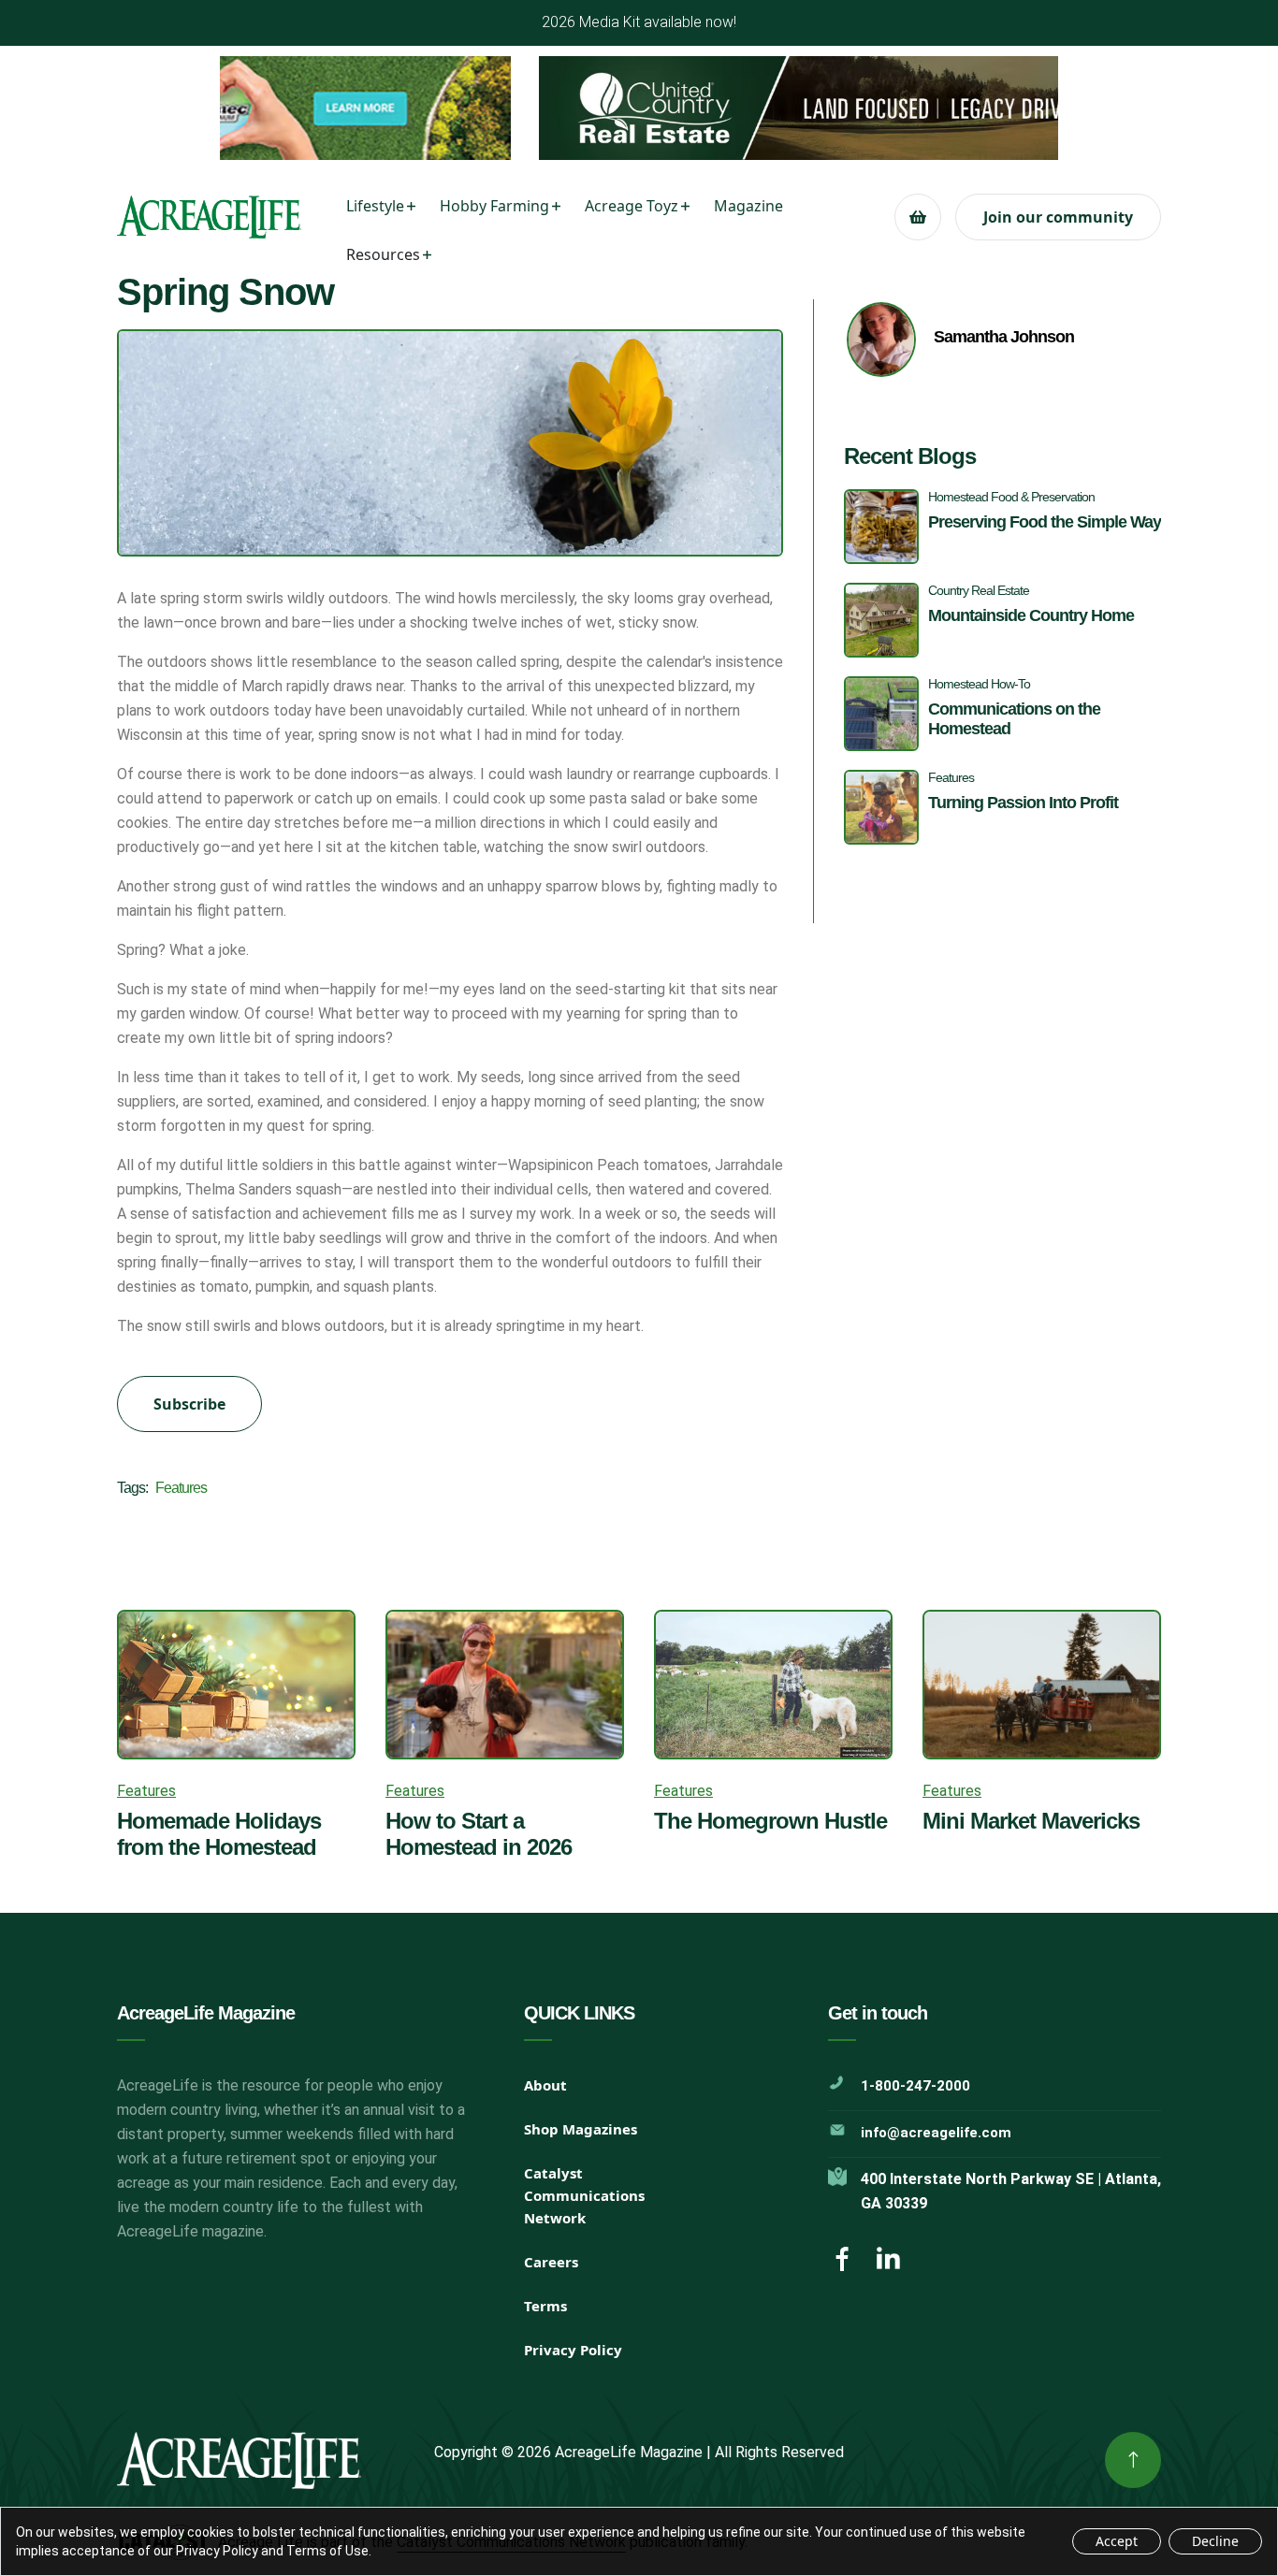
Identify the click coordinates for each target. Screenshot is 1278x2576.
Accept (1117, 2541)
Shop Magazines (581, 2129)
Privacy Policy (573, 2350)
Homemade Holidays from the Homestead (219, 1834)
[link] (1133, 2460)
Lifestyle (375, 206)
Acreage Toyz (632, 206)
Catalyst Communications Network (584, 2195)
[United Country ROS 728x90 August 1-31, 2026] (639, 108)
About (545, 2085)
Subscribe (189, 1404)
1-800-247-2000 (915, 2086)
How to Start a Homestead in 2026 (479, 1834)
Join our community (1058, 217)
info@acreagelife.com (936, 2133)
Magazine (748, 206)
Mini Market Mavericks (1031, 1821)
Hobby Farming (494, 206)
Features (181, 1488)
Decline (1215, 2541)
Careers (551, 2262)
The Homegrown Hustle (770, 1821)
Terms (545, 2306)
